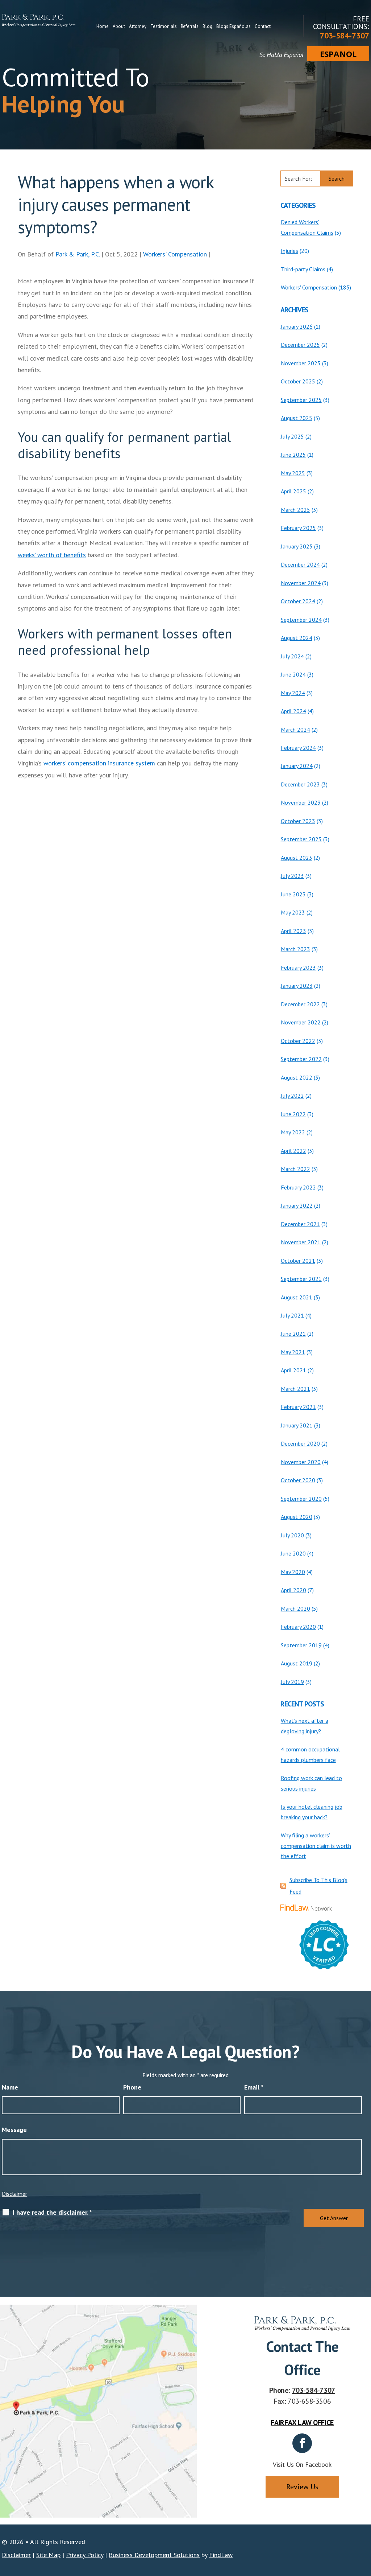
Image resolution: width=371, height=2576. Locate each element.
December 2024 (300, 564)
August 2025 (297, 418)
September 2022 (301, 1059)
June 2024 (293, 674)
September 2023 (301, 839)
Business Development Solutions (154, 2555)
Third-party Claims (303, 269)
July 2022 (292, 1096)
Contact (263, 26)
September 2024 (301, 620)
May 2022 (293, 1132)
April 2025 (293, 491)
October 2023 (298, 821)
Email (254, 2087)
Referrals (190, 26)
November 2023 (301, 802)
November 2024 (301, 583)
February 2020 (298, 1627)
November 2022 (301, 1022)
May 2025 (293, 473)
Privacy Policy (85, 2555)
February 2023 (298, 967)
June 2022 (293, 1114)
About (119, 26)
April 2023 (293, 931)
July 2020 (292, 1535)
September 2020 (301, 1499)
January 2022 (297, 1205)
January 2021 (297, 1425)
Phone (132, 2087)
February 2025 (298, 528)
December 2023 (300, 784)
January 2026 (297, 326)
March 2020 (295, 1609)
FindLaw (221, 2555)
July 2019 (292, 1682)
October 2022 (298, 1041)
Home (103, 26)
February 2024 (298, 748)
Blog (207, 26)
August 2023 (297, 858)
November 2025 (301, 363)
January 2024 (297, 766)
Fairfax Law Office (302, 2423)
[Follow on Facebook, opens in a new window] (302, 2443)
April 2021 (293, 1370)
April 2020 (293, 1590)
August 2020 (297, 1517)
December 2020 (300, 1443)
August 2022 (297, 1077)
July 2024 (292, 656)
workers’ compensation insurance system (99, 763)
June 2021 (293, 1334)
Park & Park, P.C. (78, 254)
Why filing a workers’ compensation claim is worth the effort (316, 1846)
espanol (338, 54)
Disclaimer (14, 2194)
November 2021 (301, 1242)
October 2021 (298, 1261)
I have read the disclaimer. (52, 2213)
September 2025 (301, 400)
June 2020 (293, 1553)
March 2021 (295, 1389)
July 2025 (292, 436)
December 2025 (300, 345)
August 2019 (297, 1663)
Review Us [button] (302, 2487)
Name (10, 2087)
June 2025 (293, 455)
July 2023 (292, 876)
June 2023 (293, 894)
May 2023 (293, 912)
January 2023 (297, 986)
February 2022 (298, 1187)
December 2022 (300, 1004)
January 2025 (297, 546)
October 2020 (298, 1480)
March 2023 (295, 949)
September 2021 (301, 1279)
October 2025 (298, 381)
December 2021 (300, 1224)
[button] (364, 2523)
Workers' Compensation (175, 254)
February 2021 (298, 1407)
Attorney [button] (138, 26)
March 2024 (295, 730)
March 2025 (295, 510)
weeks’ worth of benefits (52, 555)
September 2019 (301, 1645)
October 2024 (298, 601)
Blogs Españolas (234, 26)
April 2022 (293, 1151)
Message (14, 2130)
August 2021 (297, 1297)
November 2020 (301, 1462)
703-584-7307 (345, 36)
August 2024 (297, 638)
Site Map (48, 2555)
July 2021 (292, 1315)
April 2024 (293, 711)
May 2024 (293, 693)
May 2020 (293, 1572)
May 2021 (293, 1352)
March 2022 (295, 1169)
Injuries (289, 251)
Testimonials (164, 26)
